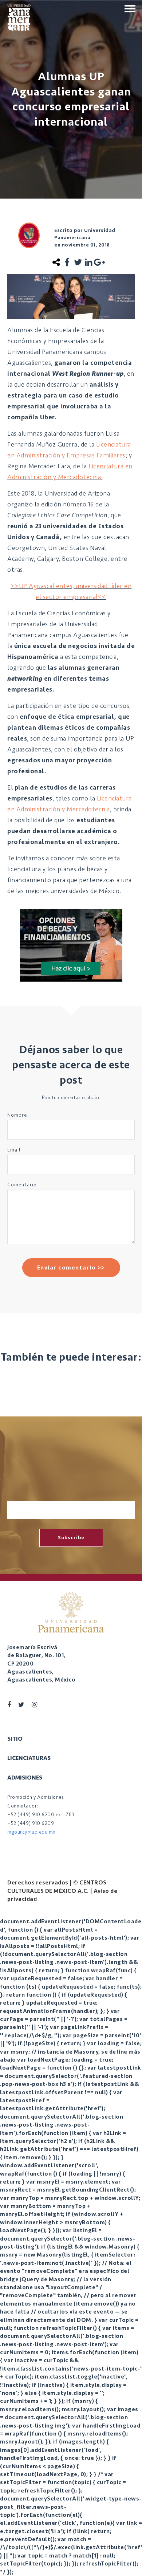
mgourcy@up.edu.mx (31, 1832)
